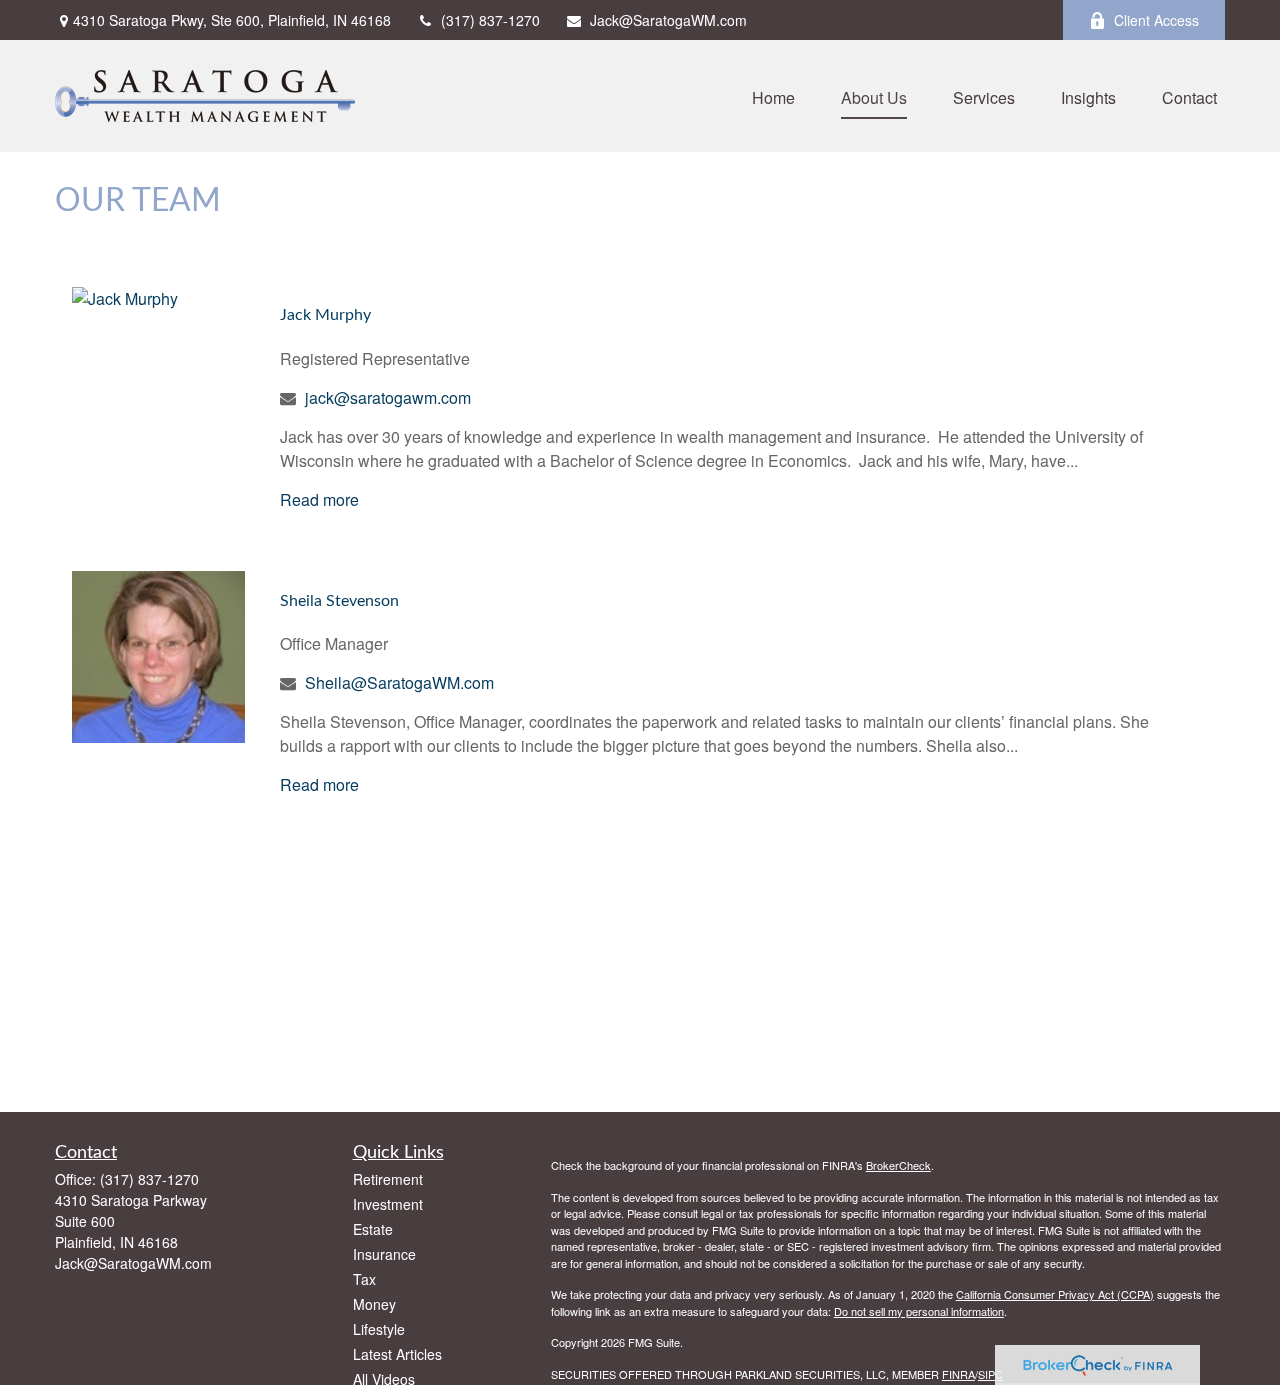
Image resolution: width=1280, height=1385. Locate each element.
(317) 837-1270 (490, 20)
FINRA (958, 1374)
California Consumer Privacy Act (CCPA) (1055, 1294)
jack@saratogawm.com (388, 397)
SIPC (990, 1374)
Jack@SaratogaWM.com (668, 20)
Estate (373, 1229)
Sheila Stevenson (339, 601)
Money (374, 1304)
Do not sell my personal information (919, 1311)
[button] (773, 95)
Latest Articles (397, 1354)
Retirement (388, 1179)
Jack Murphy (325, 315)
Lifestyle (379, 1329)
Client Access (1156, 20)
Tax (364, 1279)
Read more (319, 499)
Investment (388, 1204)
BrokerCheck (898, 1165)
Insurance (384, 1254)
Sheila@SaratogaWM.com (399, 682)
